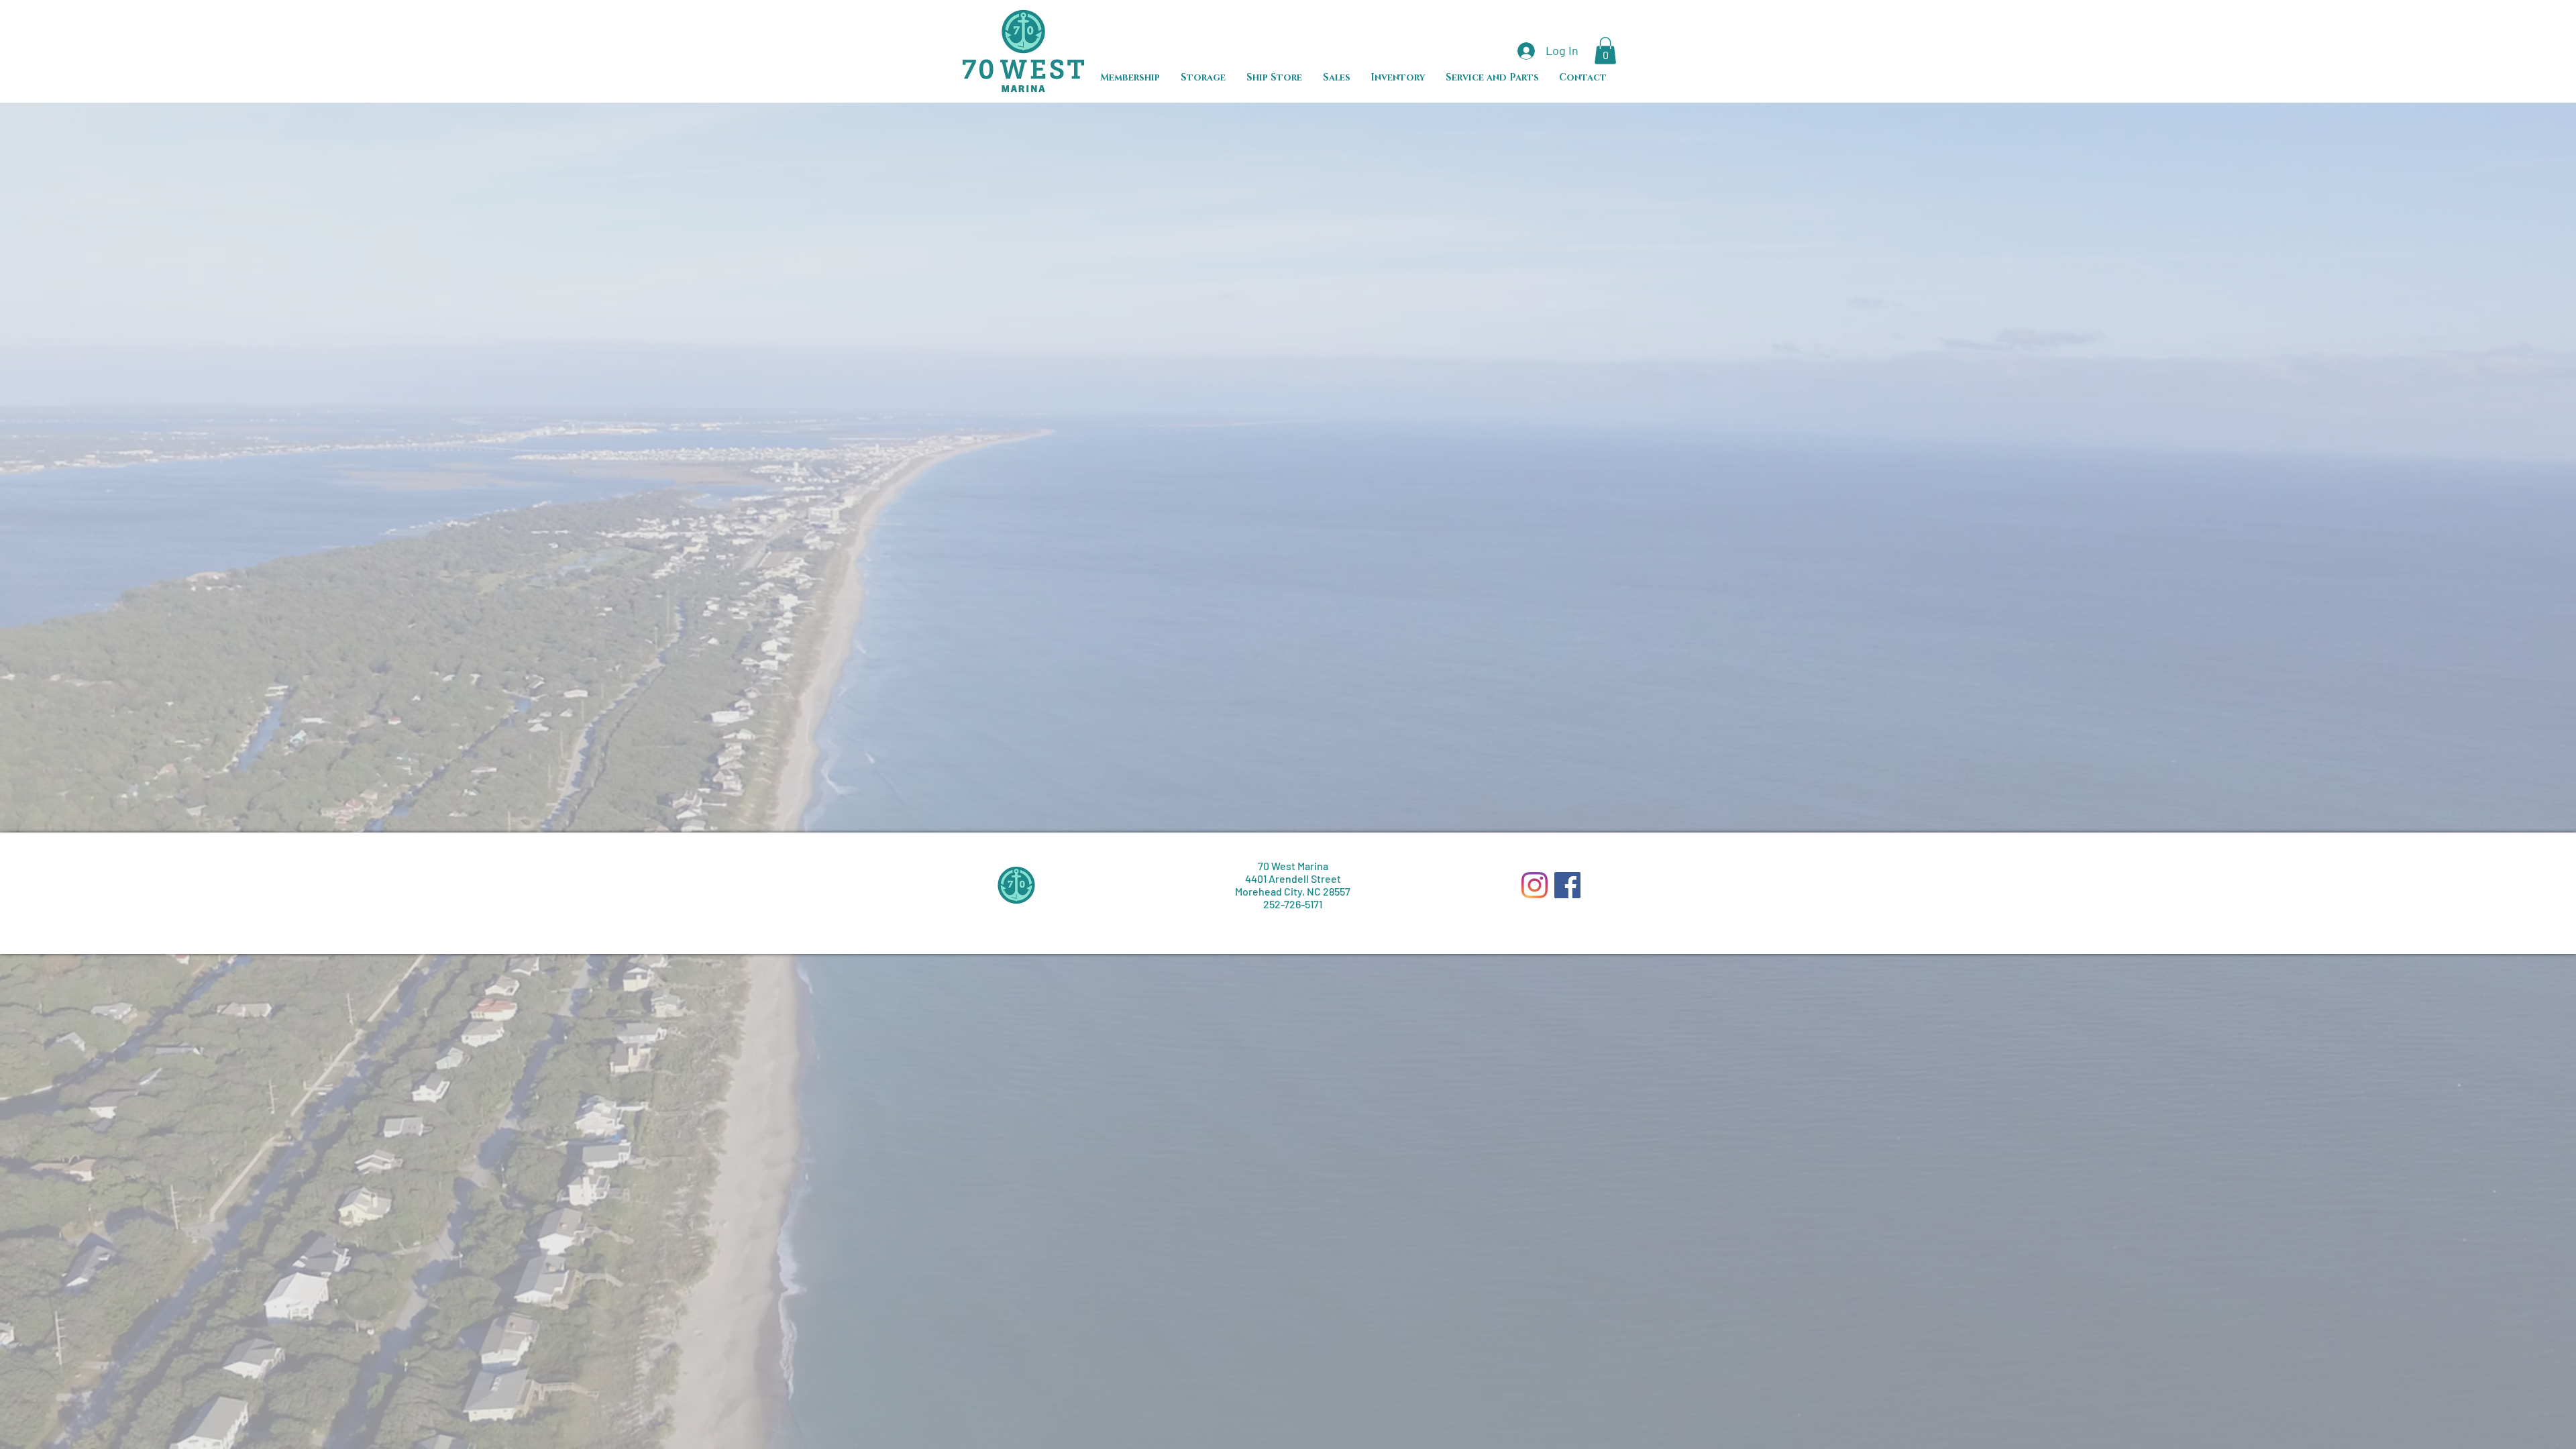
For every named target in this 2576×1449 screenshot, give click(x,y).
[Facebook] (1567, 885)
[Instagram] (1535, 885)
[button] (1605, 51)
